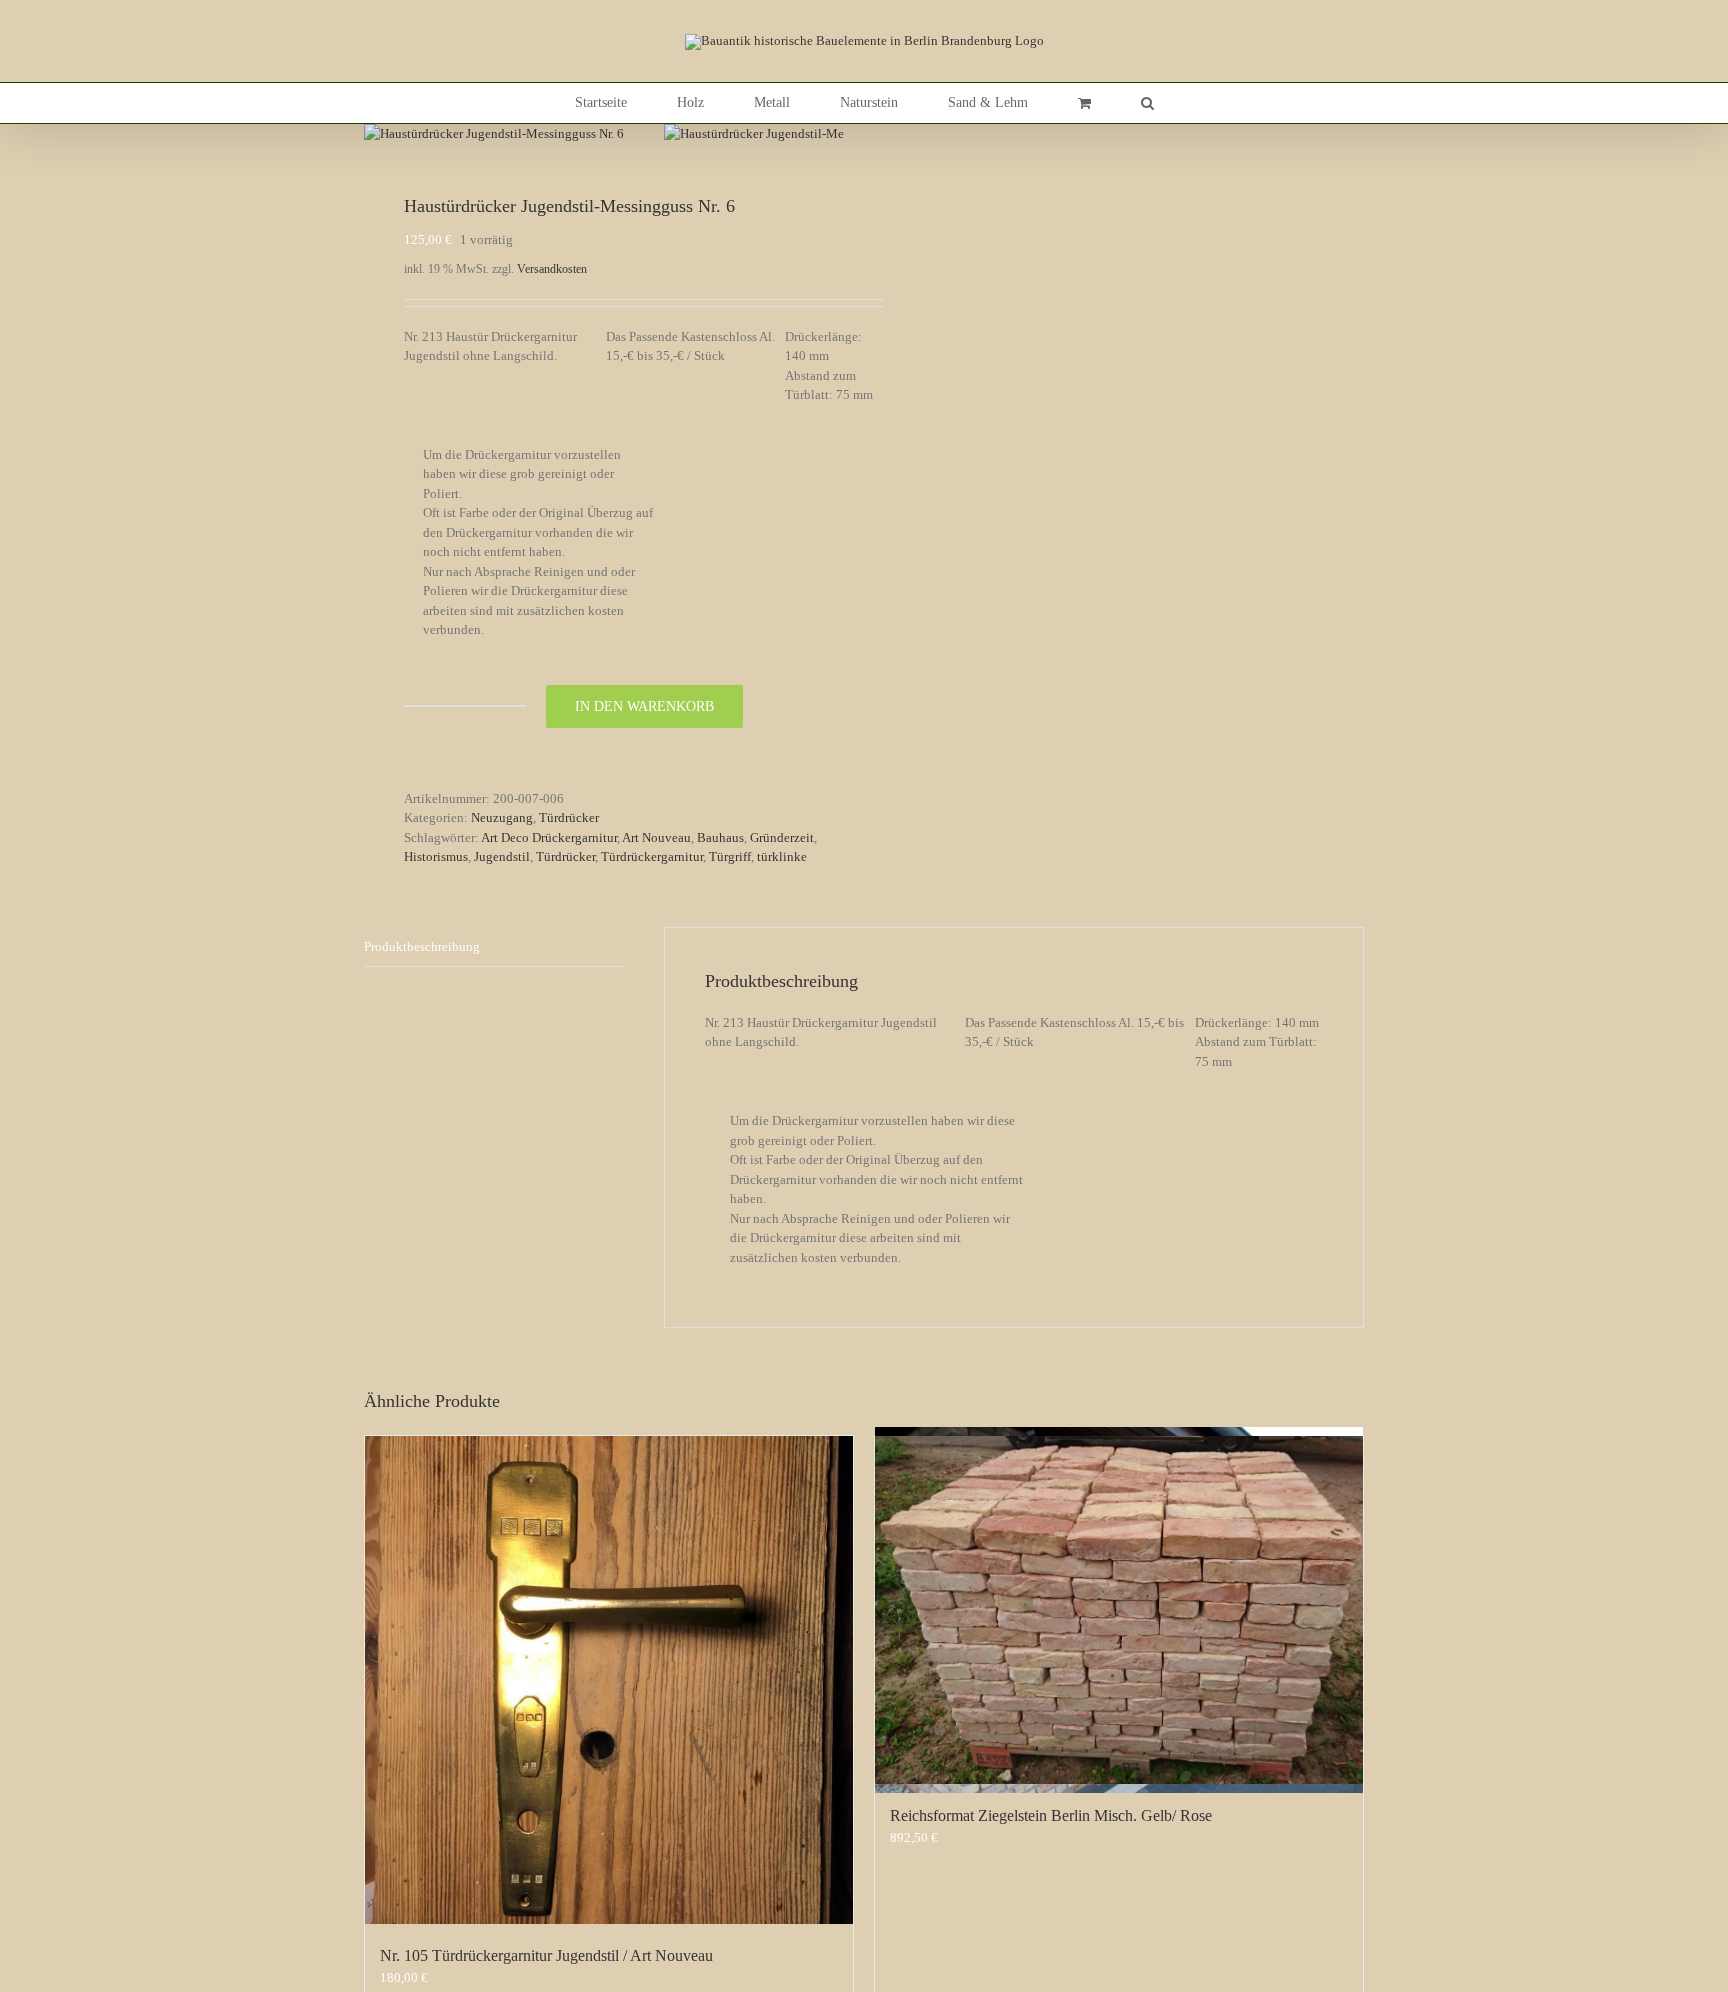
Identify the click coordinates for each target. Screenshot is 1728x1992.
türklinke (782, 856)
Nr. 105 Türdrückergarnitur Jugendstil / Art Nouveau (546, 1955)
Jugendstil (502, 856)
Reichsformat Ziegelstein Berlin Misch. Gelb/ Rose (1051, 1815)
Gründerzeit (782, 837)
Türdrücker (569, 817)
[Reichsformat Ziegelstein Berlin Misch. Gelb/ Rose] (1119, 1610)
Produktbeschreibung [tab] (422, 946)
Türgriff (730, 856)
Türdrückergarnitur (652, 856)
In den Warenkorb (644, 706)
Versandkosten (552, 269)
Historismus (436, 856)
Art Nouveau (656, 837)
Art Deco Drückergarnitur (549, 837)
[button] (1147, 103)
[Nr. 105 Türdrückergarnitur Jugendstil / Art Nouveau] (609, 1680)
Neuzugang (502, 817)
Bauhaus (720, 837)
